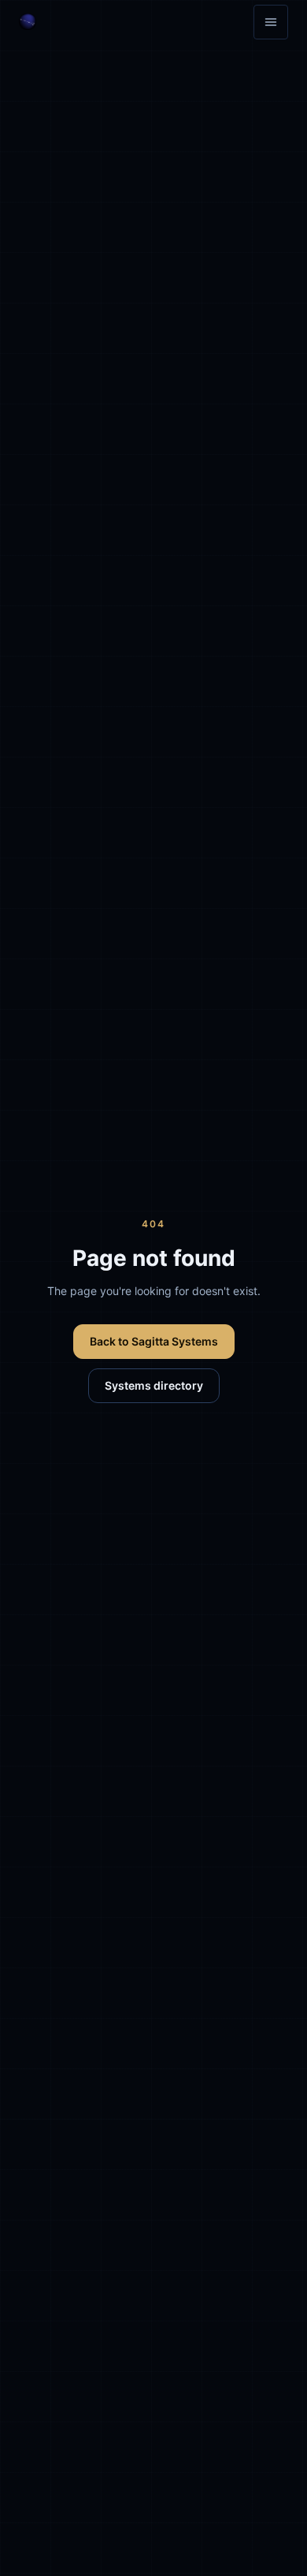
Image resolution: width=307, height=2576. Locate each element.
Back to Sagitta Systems (154, 1341)
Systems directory (154, 1385)
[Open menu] (271, 22)
